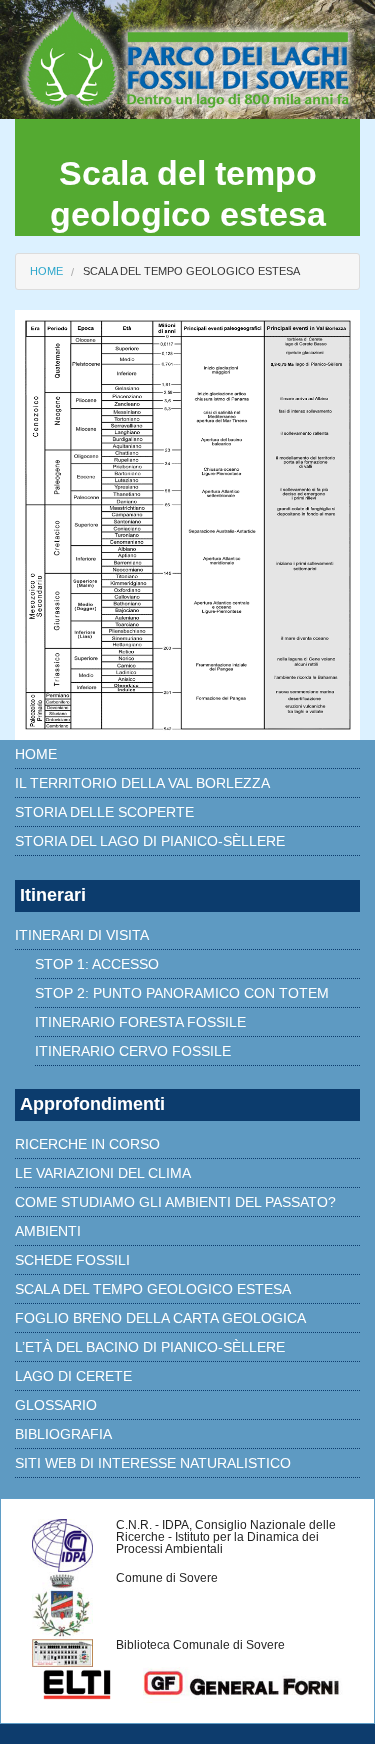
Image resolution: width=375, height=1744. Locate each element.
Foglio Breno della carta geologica (160, 1318)
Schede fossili (72, 1260)
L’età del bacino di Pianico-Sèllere (150, 1347)
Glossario (56, 1405)
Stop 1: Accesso (97, 964)
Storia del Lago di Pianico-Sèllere (150, 841)
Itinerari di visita (82, 935)
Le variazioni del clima (103, 1173)
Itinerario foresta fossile (140, 1022)
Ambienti (48, 1231)
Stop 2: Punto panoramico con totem (182, 993)
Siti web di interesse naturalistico (153, 1463)
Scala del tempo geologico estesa (191, 271)
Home (46, 271)
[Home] (187, 58)
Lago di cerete (73, 1376)
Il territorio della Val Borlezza (142, 783)
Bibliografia (63, 1434)
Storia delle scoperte (104, 812)
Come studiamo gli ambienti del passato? (175, 1202)
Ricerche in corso (87, 1144)
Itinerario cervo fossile (133, 1051)
